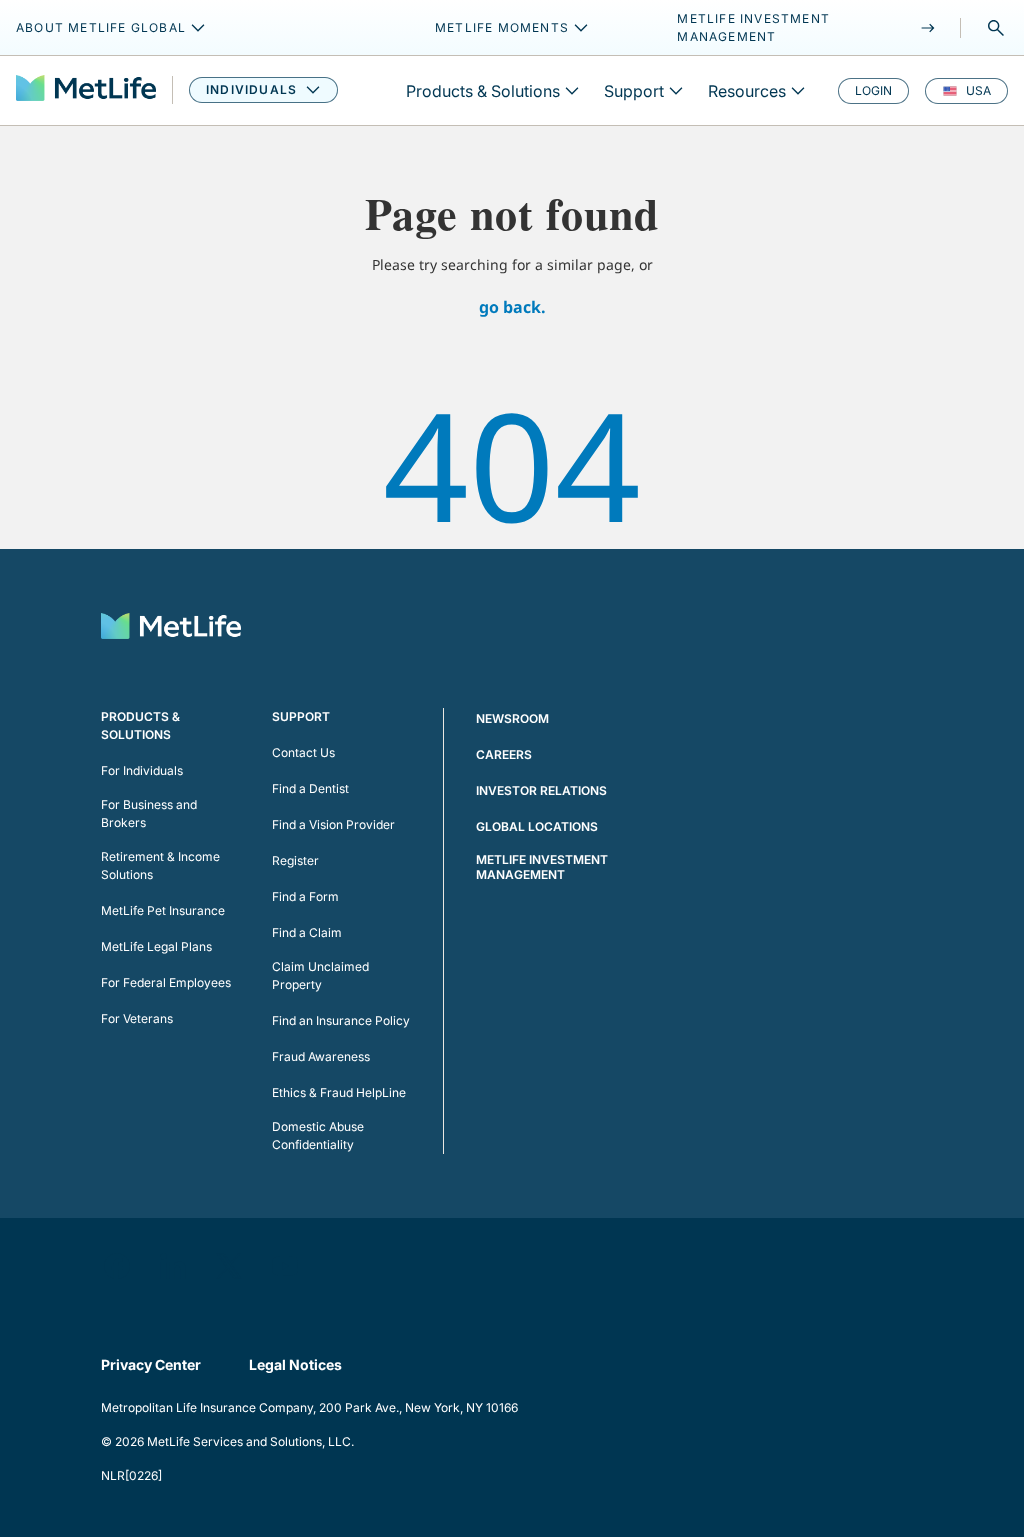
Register (295, 860)
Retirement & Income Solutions (160, 865)
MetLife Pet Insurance (163, 910)
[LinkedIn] (173, 1266)
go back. (512, 307)
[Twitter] (229, 1266)
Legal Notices (295, 1364)
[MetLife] (86, 90)
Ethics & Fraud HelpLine (339, 1092)
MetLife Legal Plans (156, 946)
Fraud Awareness (321, 1056)
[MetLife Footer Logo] (171, 628)
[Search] (996, 28)
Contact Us (303, 752)
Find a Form (305, 896)
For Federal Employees (166, 982)
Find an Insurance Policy (341, 1020)
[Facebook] (117, 1266)
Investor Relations (541, 790)
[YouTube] (285, 1266)
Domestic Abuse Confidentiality (318, 1135)
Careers (504, 754)
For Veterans (137, 1018)
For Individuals (142, 770)
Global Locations (537, 826)
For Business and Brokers (149, 813)
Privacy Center (151, 1364)
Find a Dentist (310, 788)
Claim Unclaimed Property (320, 975)
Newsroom (512, 718)
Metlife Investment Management (542, 867)
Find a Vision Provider (333, 824)
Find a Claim (307, 932)
